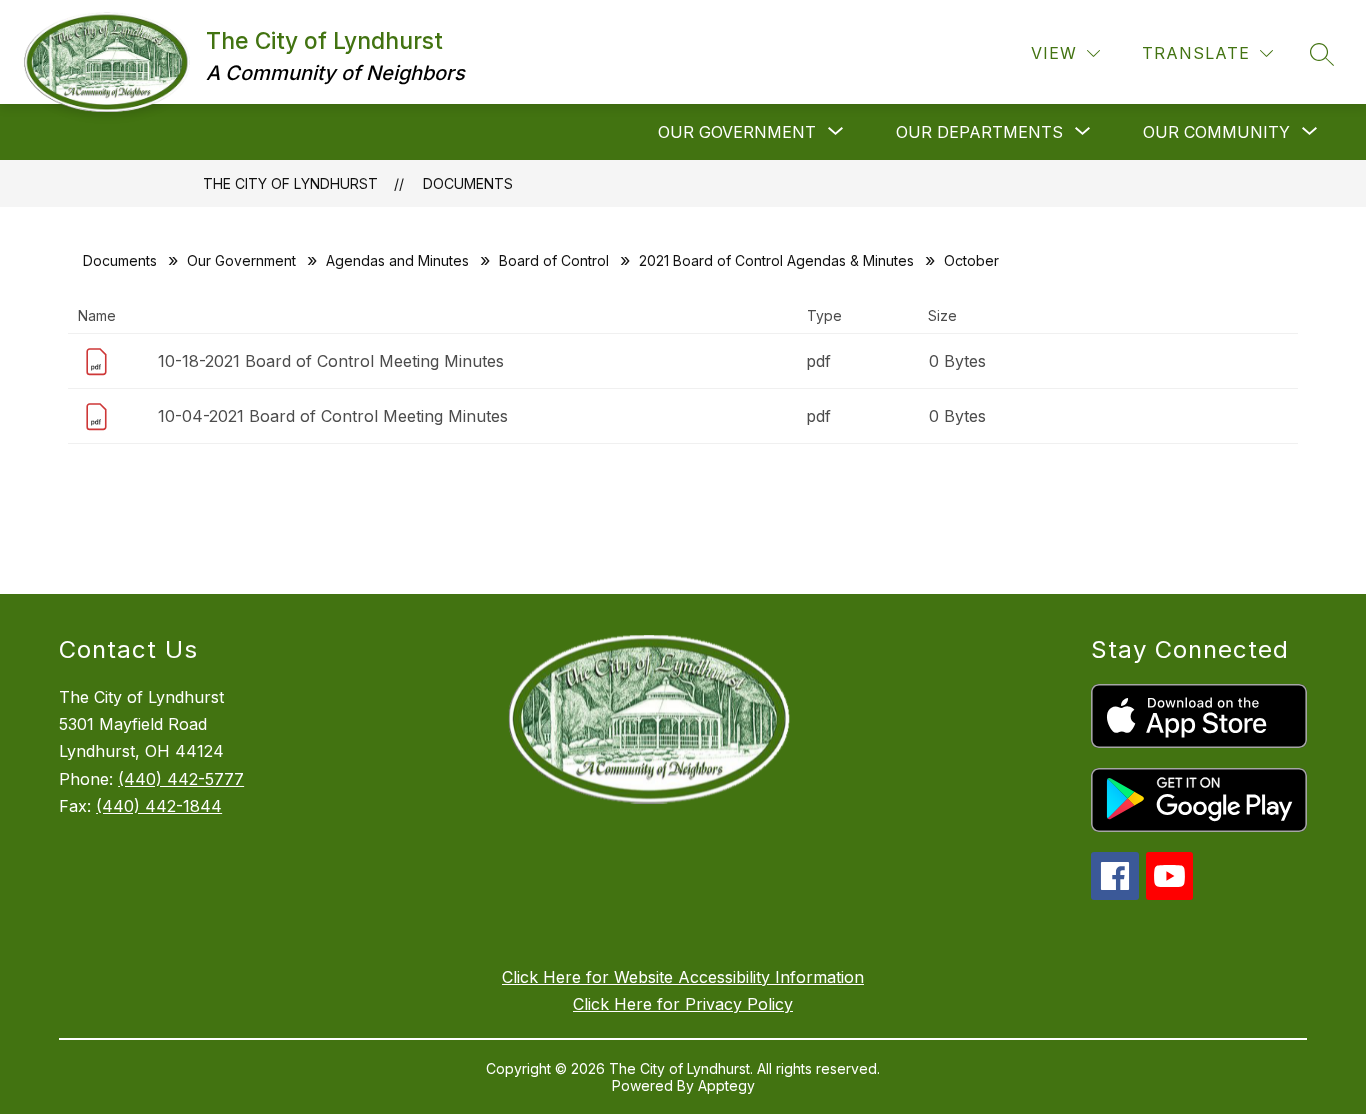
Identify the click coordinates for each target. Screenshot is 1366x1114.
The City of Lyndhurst (290, 183)
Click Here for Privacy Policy (683, 1004)
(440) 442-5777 (181, 779)
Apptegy (726, 1085)
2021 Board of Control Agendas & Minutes (776, 260)
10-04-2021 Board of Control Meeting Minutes (333, 416)
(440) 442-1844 (159, 806)
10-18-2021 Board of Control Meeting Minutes (331, 361)
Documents (468, 183)
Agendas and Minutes (397, 260)
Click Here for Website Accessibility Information (683, 977)
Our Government (241, 260)
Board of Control (554, 260)
